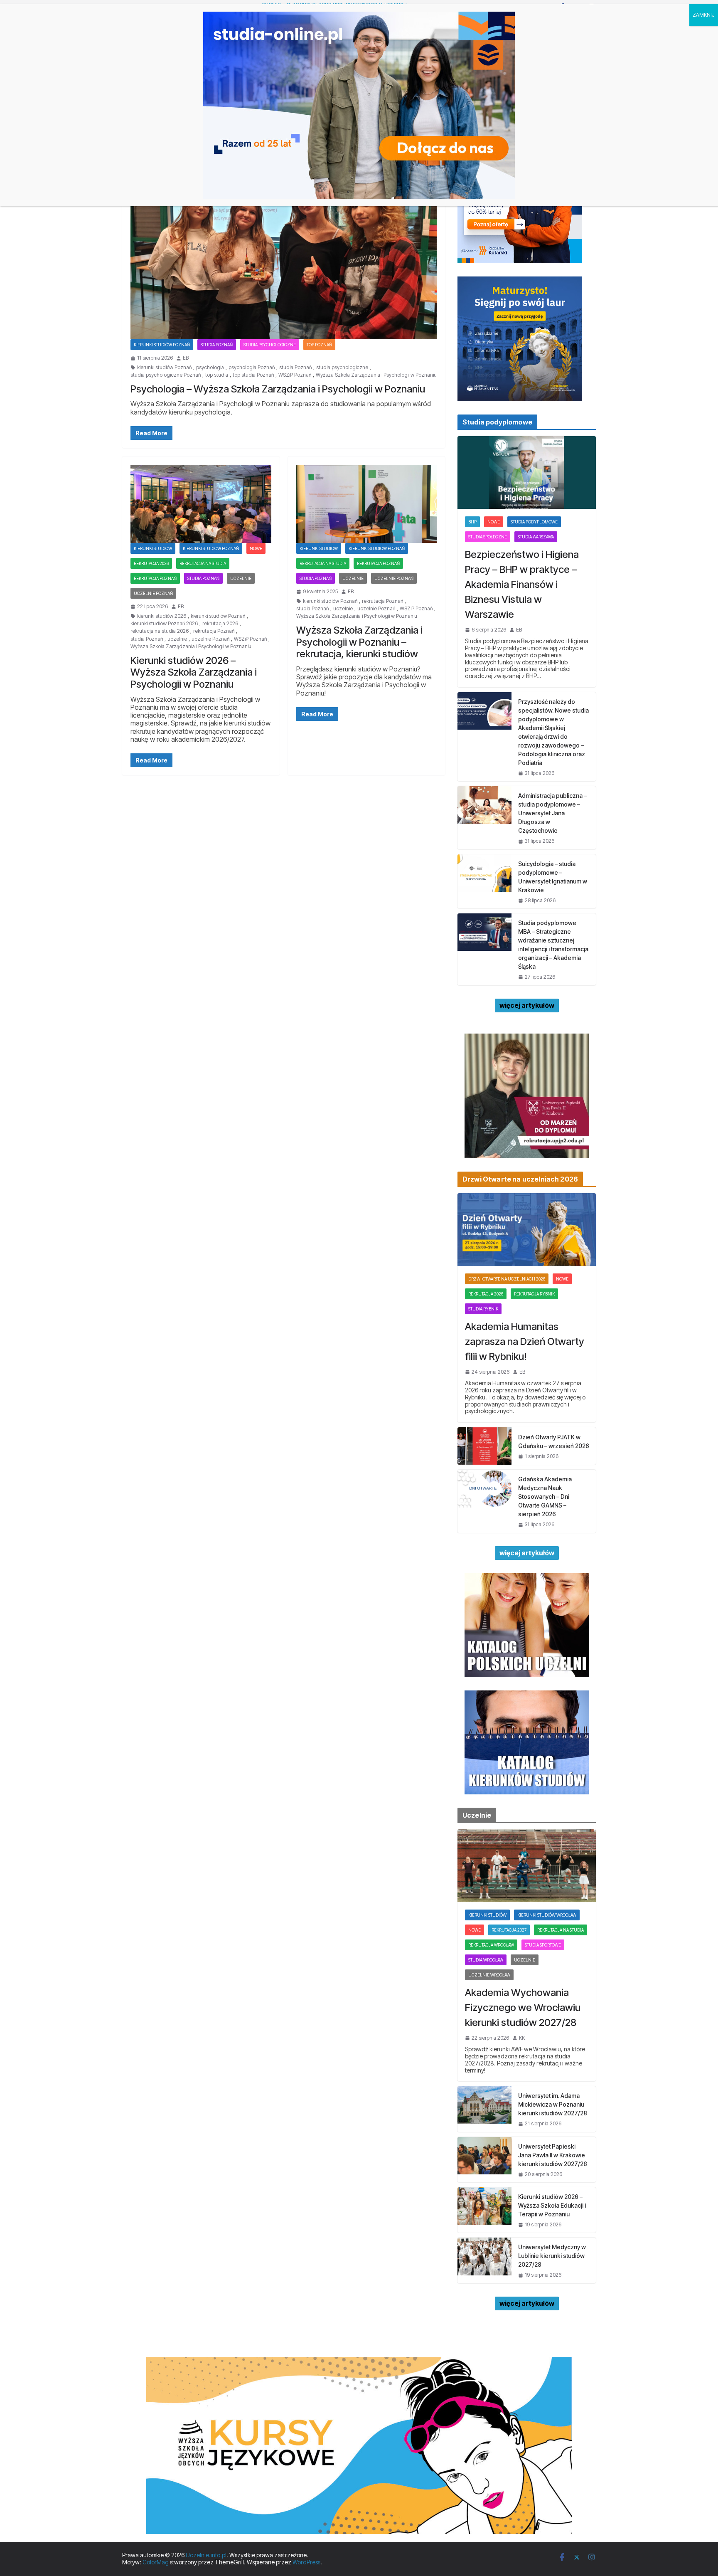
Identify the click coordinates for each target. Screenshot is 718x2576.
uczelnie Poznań (210, 639)
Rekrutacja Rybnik (534, 1294)
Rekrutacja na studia (203, 563)
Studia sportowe (543, 1945)
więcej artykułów (527, 1005)
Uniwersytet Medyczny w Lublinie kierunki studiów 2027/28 (552, 2256)
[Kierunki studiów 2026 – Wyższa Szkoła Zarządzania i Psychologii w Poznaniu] (201, 504)
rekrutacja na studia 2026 (160, 631)
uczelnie (177, 639)
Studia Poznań (217, 345)
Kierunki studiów (153, 548)
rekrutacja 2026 (151, 563)
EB (186, 358)
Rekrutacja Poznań (155, 578)
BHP (472, 522)
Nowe (256, 548)
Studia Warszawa (536, 537)
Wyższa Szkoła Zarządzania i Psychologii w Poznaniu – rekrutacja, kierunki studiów (359, 642)
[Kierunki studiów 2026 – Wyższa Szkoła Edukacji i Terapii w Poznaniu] (484, 2210)
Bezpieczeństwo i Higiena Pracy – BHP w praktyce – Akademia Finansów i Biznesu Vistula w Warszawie (522, 584)
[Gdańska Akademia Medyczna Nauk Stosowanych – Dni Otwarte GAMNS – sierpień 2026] (484, 1501)
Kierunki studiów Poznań (162, 345)
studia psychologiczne (342, 368)
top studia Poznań (253, 375)
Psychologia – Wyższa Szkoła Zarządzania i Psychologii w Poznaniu (278, 389)
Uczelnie (241, 578)
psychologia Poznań (252, 368)
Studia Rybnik (483, 1309)
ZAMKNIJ (704, 15)
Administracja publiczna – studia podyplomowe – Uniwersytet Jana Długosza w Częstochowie (552, 813)
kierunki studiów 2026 (162, 616)
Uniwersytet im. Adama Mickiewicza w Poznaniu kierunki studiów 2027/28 (553, 2104)
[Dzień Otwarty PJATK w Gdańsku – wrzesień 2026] (484, 1446)
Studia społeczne (488, 537)
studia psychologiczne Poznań (166, 375)
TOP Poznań (319, 345)
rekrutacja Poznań (214, 631)
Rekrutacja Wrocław (491, 1945)
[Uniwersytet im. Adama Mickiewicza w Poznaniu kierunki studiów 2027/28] (484, 2109)
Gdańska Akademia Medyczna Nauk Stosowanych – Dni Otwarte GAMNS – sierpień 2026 (545, 1496)
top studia (217, 375)
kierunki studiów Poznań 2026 (164, 624)
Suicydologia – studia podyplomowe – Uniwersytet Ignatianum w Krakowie (553, 877)
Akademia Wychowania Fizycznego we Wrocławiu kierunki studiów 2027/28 (523, 2007)
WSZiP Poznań (295, 375)
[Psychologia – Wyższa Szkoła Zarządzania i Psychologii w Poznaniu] (284, 254)
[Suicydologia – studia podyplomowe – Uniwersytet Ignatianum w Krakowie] (484, 881)
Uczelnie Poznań (153, 593)
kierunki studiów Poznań (164, 368)
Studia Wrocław (486, 1960)
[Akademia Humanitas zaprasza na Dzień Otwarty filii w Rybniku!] (527, 1230)
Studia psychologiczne (270, 345)
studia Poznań (295, 368)
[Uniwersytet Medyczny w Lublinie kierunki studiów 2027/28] (484, 2260)
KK (522, 2038)
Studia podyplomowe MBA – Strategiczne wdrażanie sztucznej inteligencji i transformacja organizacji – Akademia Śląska (553, 945)
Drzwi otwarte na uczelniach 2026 (507, 1279)
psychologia (210, 368)
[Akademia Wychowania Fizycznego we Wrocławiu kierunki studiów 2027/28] (527, 1866)
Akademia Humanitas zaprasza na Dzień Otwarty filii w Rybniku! (525, 1341)
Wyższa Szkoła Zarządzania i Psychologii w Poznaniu (376, 375)
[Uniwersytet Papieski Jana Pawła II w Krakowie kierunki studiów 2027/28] (484, 2160)
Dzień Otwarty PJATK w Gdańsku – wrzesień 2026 (554, 1441)
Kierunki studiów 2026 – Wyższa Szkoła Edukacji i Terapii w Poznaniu (552, 2205)
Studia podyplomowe (534, 522)
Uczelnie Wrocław (489, 1975)
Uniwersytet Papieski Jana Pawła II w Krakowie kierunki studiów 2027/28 (553, 2155)
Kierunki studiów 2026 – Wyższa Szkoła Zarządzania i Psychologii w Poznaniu (194, 672)
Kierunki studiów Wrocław (547, 1915)
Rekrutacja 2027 (509, 1930)
